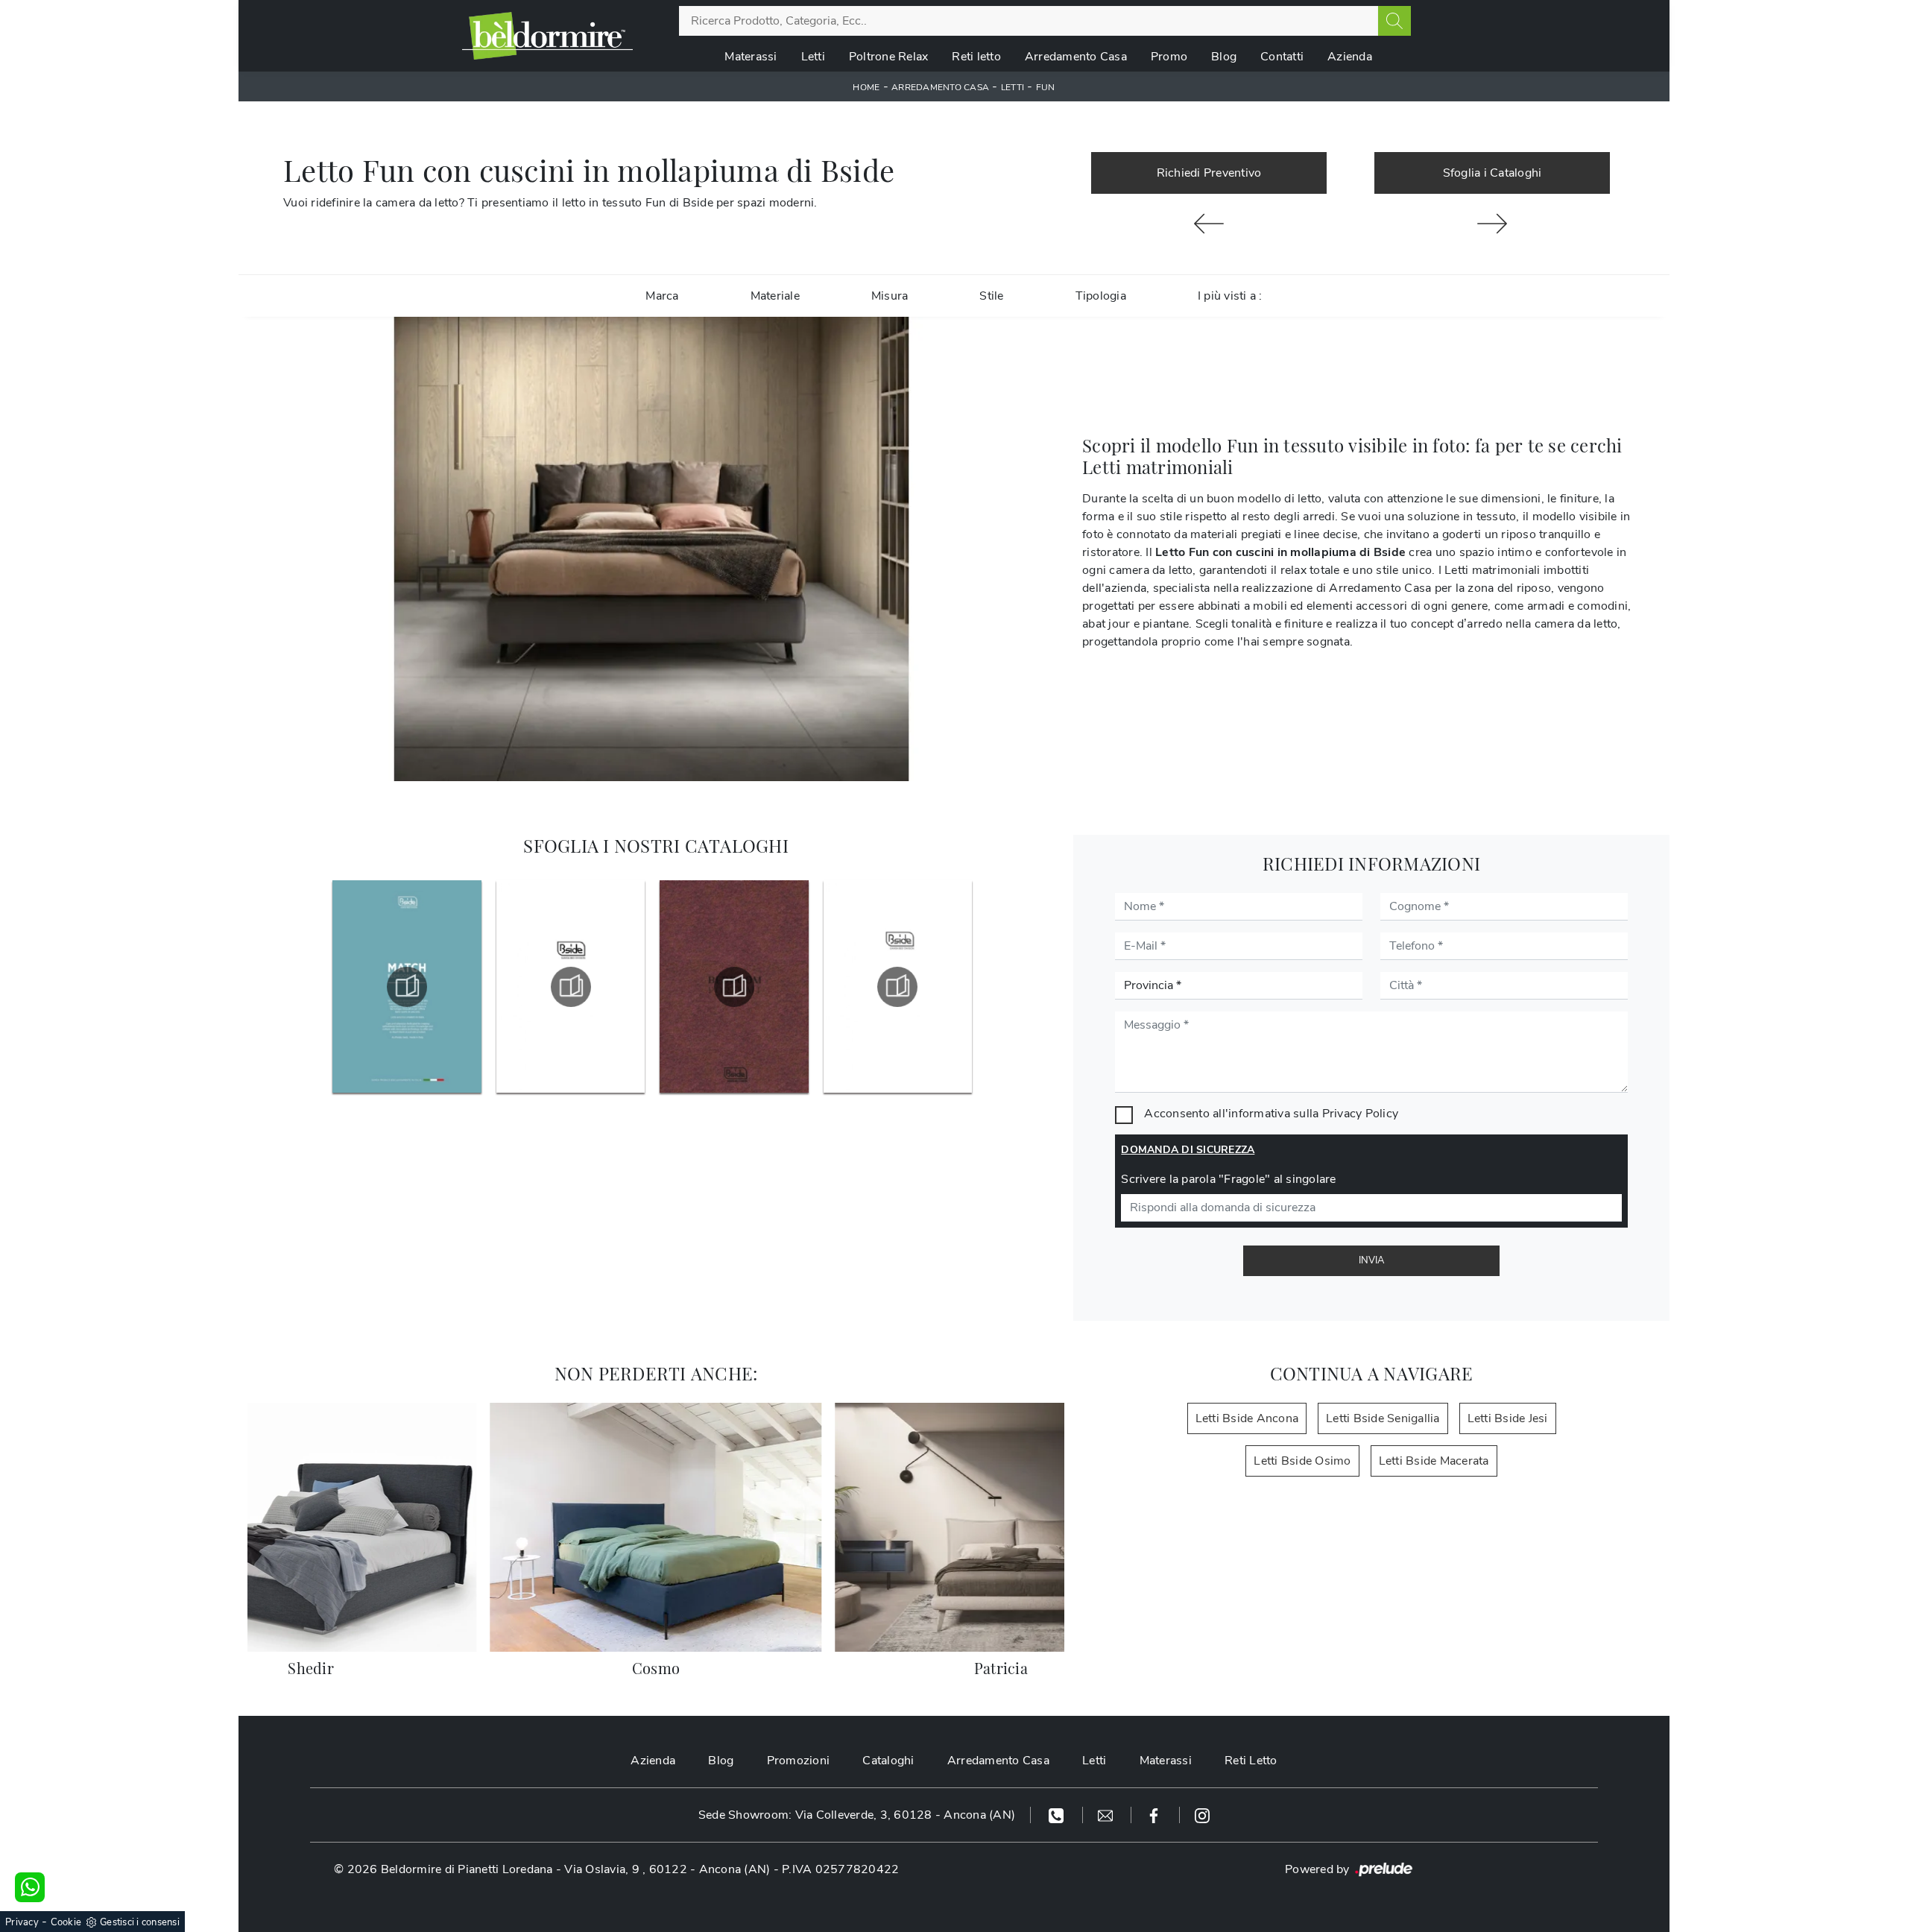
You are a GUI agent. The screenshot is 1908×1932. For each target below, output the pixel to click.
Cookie (66, 1922)
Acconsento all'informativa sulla (1271, 1114)
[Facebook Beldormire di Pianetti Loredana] (1156, 1815)
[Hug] (1492, 224)
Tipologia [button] (1101, 296)
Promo (1169, 57)
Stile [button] (991, 296)
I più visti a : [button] (1230, 296)
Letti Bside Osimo (1302, 1461)
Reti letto (976, 57)
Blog (1224, 57)
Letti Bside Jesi (1508, 1418)
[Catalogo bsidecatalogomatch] (407, 987)
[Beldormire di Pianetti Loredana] (547, 36)
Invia (1371, 1260)
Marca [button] (662, 296)
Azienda (1350, 57)
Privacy (22, 1922)
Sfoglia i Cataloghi (1492, 173)
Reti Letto (1251, 1761)
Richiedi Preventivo (1209, 173)
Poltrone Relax (889, 57)
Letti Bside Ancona (1247, 1418)
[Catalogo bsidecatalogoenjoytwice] (897, 987)
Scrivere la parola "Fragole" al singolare (1228, 1179)
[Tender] (1209, 224)
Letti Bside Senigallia (1383, 1418)
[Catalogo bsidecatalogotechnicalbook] (571, 987)
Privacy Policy (1361, 1114)
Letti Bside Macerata (1434, 1461)
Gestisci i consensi (140, 1922)
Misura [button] (890, 296)
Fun (1046, 87)
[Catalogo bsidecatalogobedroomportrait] (734, 987)
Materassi (751, 57)
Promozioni (799, 1761)
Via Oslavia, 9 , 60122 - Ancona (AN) (667, 1869)
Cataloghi (888, 1761)
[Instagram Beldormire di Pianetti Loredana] (1202, 1815)
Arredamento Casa (1076, 57)
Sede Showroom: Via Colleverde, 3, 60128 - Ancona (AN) (857, 1815)
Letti (813, 57)
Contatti (1282, 57)
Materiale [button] (775, 296)
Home (866, 87)
